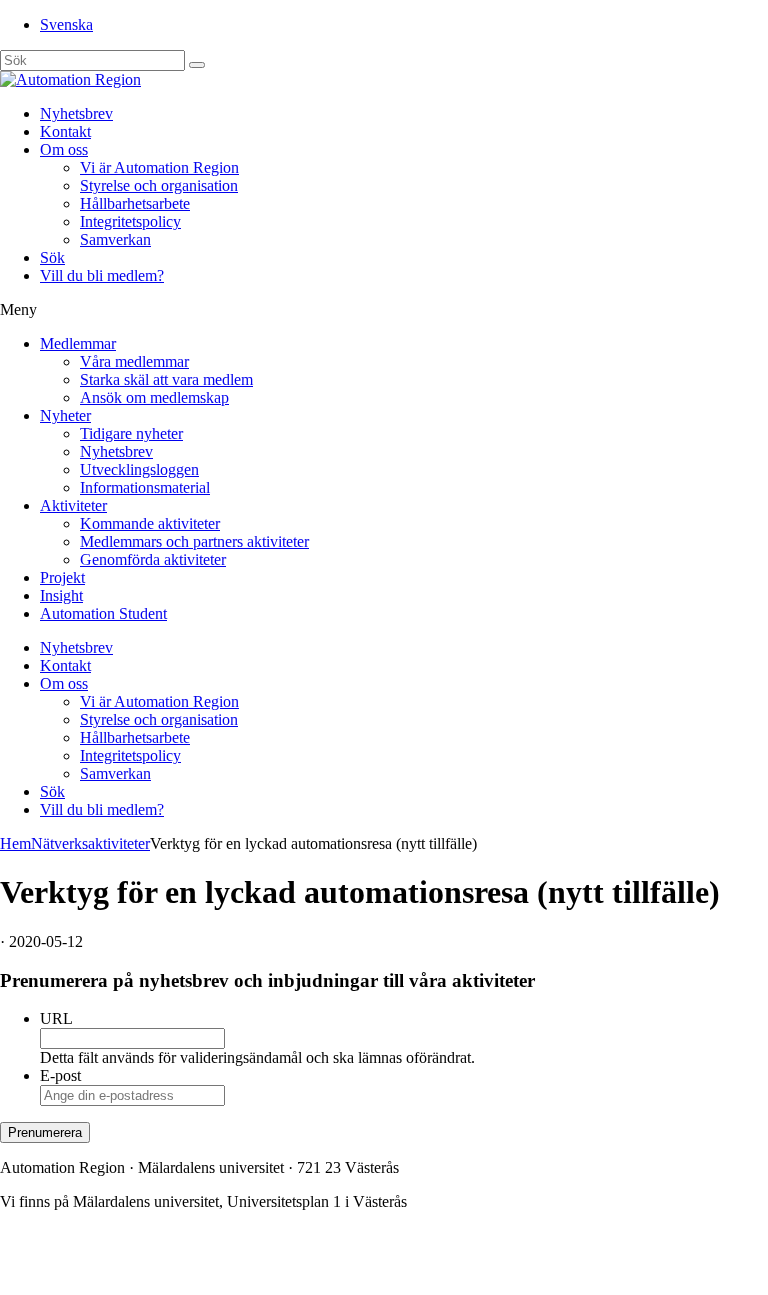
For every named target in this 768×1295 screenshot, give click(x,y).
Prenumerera (45, 1132)
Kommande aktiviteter (150, 523)
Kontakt (65, 131)
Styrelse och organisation (159, 185)
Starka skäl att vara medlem (166, 379)
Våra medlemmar (134, 361)
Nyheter (65, 415)
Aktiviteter (73, 505)
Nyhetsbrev (76, 113)
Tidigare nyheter (131, 433)
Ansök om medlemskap (154, 397)
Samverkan (115, 239)
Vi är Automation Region (159, 167)
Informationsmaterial (145, 487)
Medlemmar (78, 343)
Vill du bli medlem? (102, 275)
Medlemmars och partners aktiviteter (194, 541)
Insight (61, 595)
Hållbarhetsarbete (135, 203)
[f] (197, 65)
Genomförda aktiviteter (153, 559)
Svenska (66, 24)
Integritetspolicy (130, 221)
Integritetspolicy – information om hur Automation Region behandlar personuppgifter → (278, 1269)
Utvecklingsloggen (139, 469)
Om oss (64, 149)
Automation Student (103, 613)
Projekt (62, 577)
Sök (52, 257)
